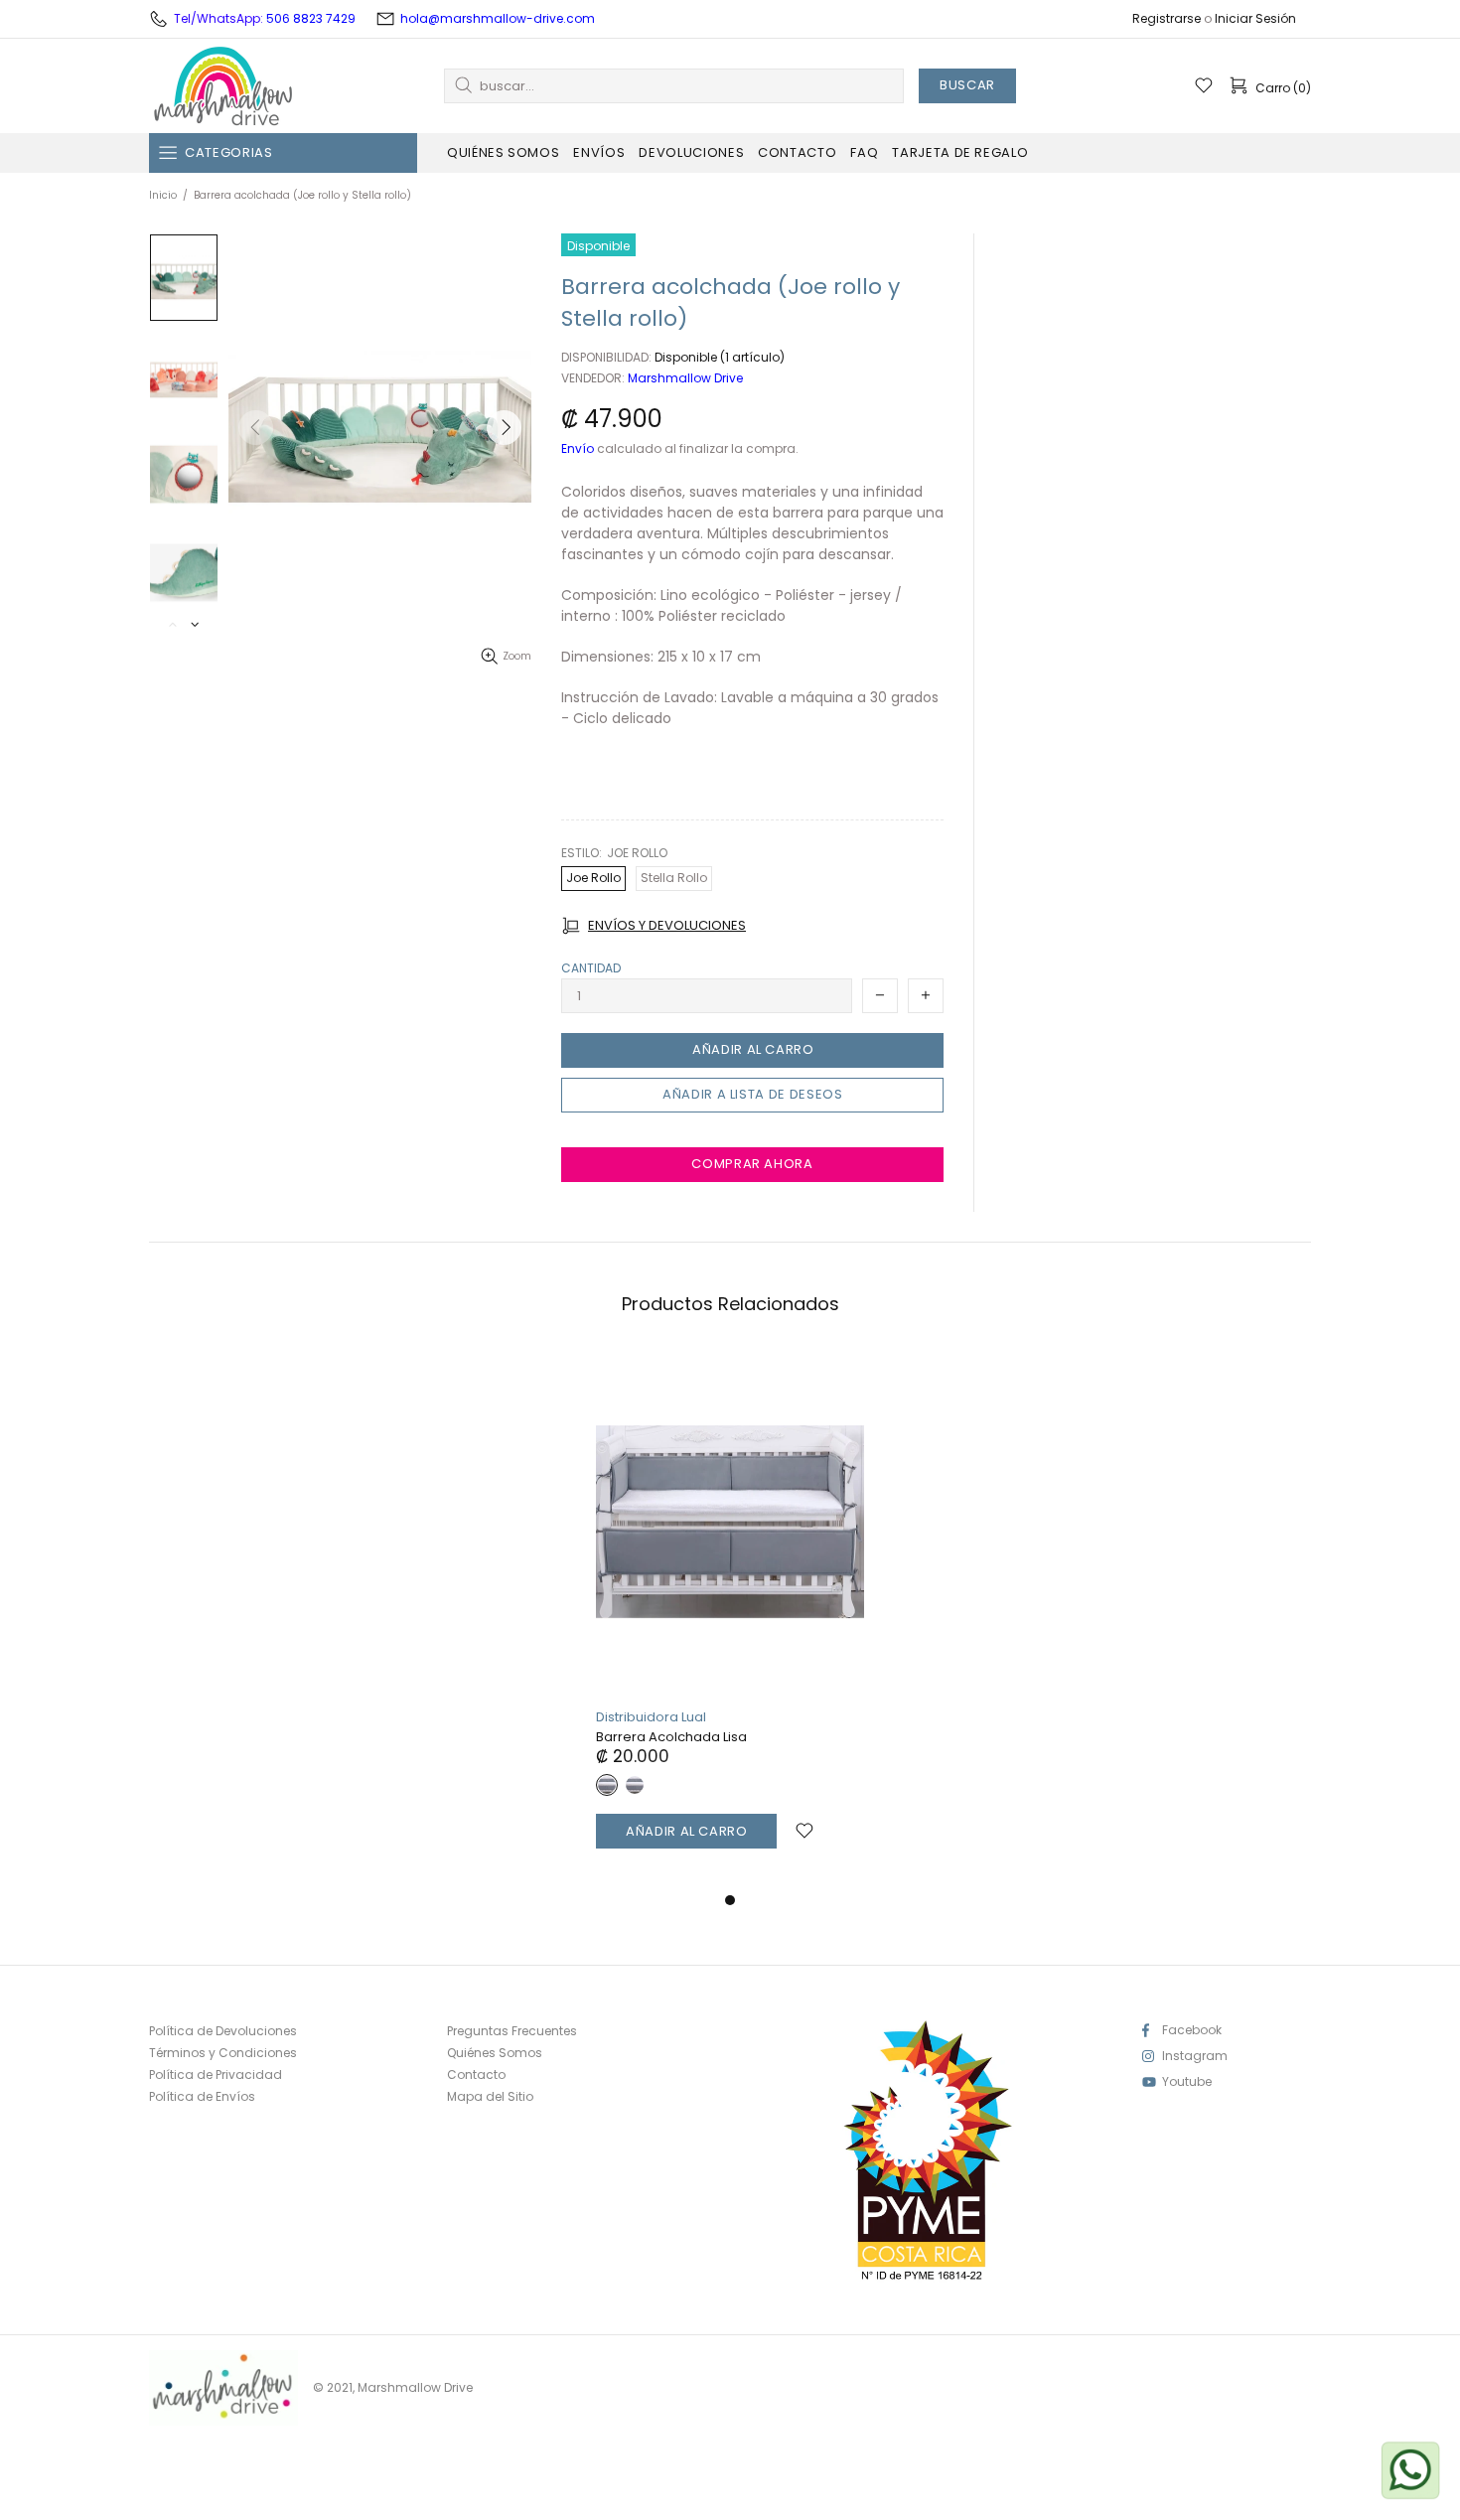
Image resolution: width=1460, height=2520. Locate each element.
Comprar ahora (752, 1164)
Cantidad (591, 968)
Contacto (476, 2075)
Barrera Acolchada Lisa (671, 1737)
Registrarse (1167, 19)
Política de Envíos (202, 2097)
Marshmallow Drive (223, 86)
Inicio (163, 195)
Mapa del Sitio (490, 2097)
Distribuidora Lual (651, 1717)
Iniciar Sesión (1255, 19)
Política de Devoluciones (223, 2031)
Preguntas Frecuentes (512, 2031)
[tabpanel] (730, 1620)
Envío (578, 449)
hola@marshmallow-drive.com (498, 18)
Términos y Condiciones (223, 2053)
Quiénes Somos (495, 2053)
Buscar (967, 85)
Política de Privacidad (216, 2075)
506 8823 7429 (311, 18)
